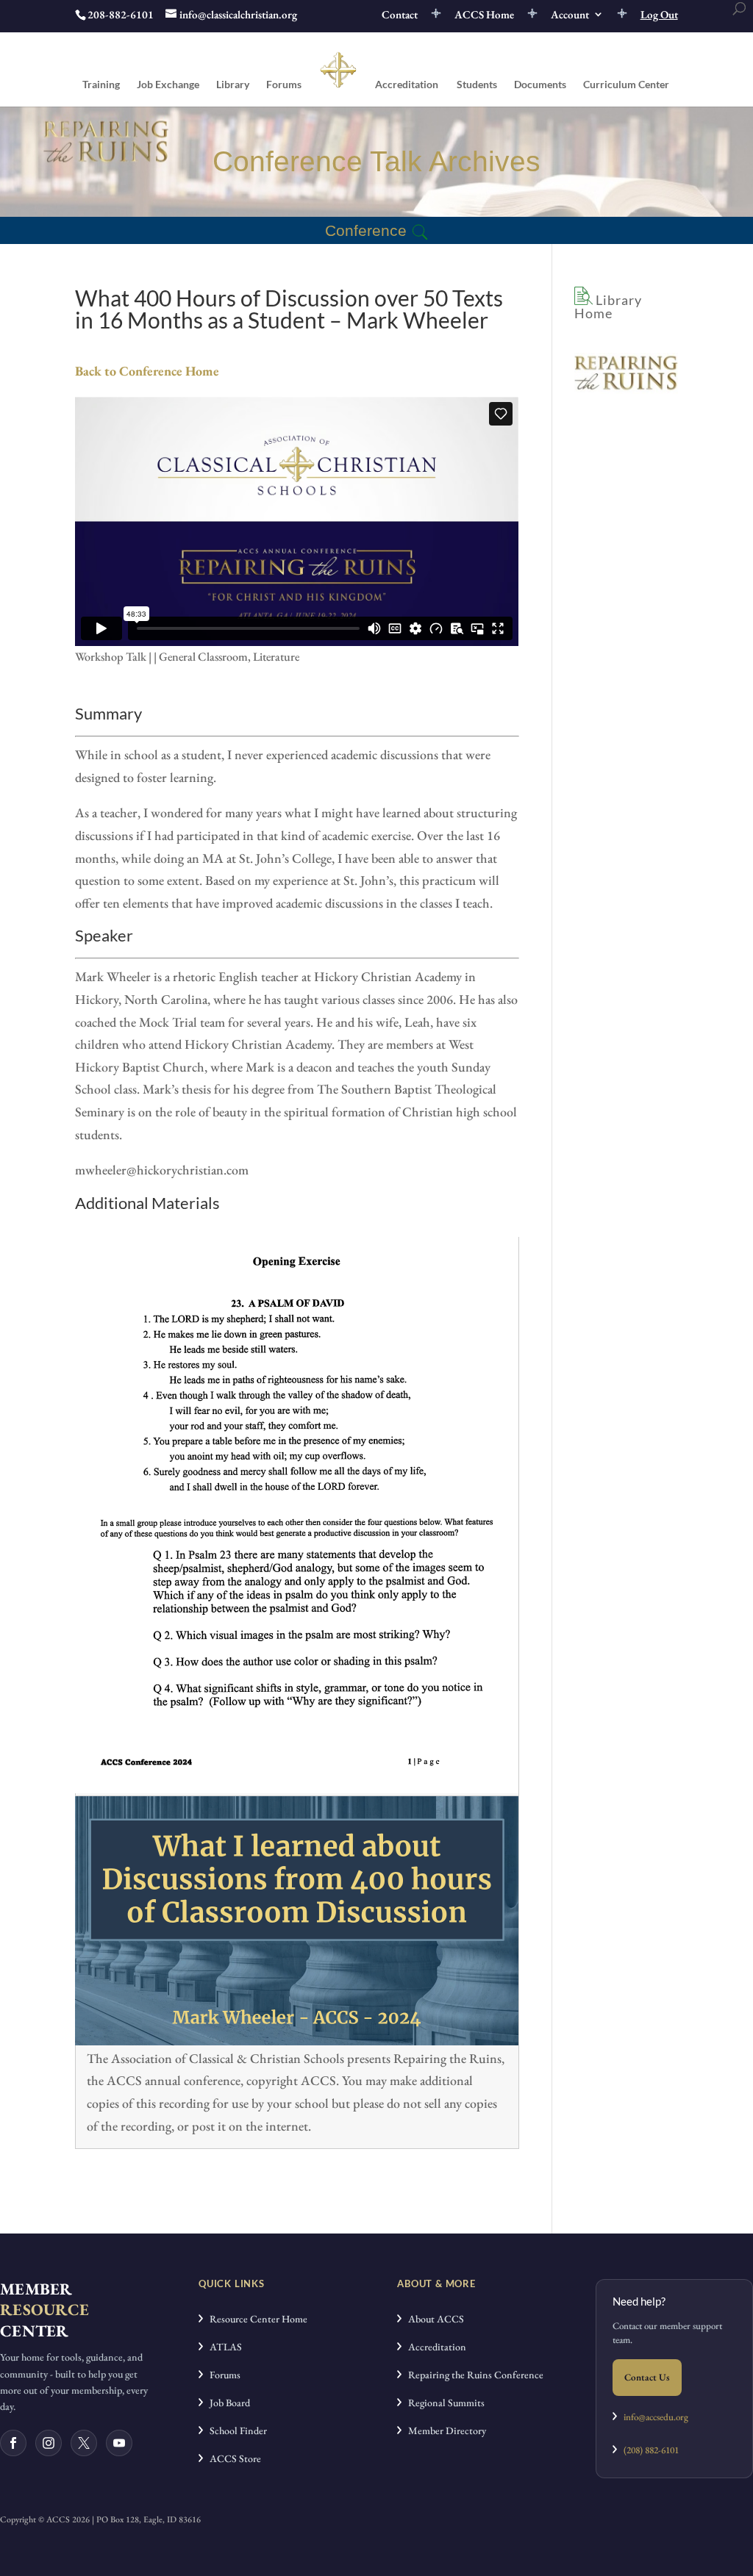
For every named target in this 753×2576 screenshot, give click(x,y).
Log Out (659, 15)
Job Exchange (168, 85)
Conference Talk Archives (376, 161)
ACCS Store (232, 2458)
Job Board (226, 2403)
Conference (366, 230)
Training (101, 85)
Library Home (608, 306)
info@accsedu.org (656, 2417)
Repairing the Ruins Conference (472, 2375)
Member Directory (444, 2430)
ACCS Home (484, 15)
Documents (540, 85)
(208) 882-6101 (648, 2450)
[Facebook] (13, 2443)
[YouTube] (119, 2443)
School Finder (235, 2430)
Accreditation (407, 85)
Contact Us (647, 2377)
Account (570, 15)
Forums (284, 85)
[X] (84, 2443)
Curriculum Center (626, 85)
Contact (400, 15)
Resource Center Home (255, 2319)
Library (233, 85)
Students (477, 85)
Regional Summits (443, 2403)
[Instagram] (49, 2443)
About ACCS (433, 2319)
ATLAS (222, 2347)
